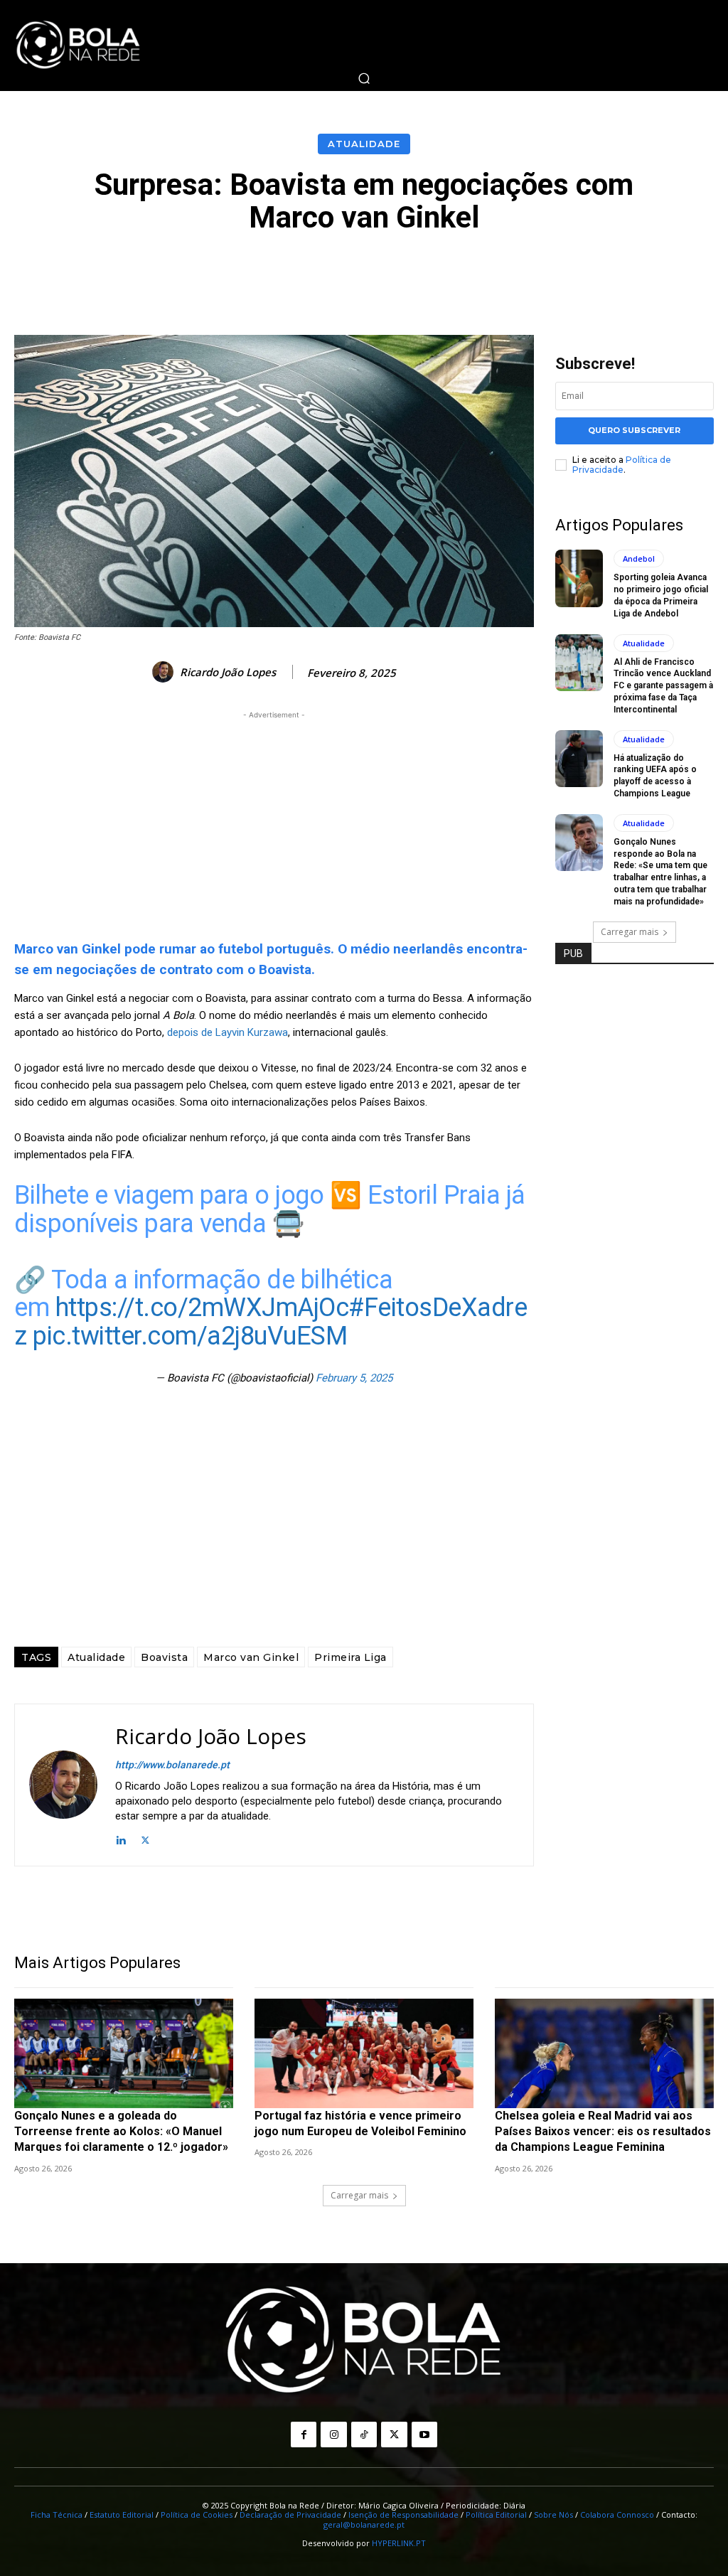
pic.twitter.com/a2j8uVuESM (190, 1336)
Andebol (639, 559)
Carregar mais (630, 932)
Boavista (164, 1657)
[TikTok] (364, 2435)
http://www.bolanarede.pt (172, 1765)
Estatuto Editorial (122, 2514)
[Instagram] (333, 2435)
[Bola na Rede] (78, 46)
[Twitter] (145, 1839)
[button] (364, 78)
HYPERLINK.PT (399, 2543)
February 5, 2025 (354, 1378)
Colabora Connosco (617, 2514)
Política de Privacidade (622, 465)
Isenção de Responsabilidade (403, 2514)
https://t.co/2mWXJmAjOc (202, 1308)
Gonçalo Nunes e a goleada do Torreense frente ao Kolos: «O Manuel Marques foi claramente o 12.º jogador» (121, 2132)
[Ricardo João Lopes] (165, 672)
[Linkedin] (121, 1839)
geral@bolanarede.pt (364, 2524)
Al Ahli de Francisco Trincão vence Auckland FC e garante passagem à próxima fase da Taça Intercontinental (663, 686)
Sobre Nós (553, 2514)
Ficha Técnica (57, 2514)
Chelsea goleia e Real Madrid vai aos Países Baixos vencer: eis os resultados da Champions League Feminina (603, 2132)
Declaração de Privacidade (290, 2514)
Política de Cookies (197, 2514)
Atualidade (364, 144)
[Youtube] (424, 2435)
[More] (684, 273)
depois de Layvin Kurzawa (227, 1032)
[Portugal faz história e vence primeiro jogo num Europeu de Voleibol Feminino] (364, 2053)
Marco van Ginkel (251, 1657)
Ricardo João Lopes (228, 672)
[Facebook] (304, 2435)
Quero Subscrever (634, 430)
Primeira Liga (350, 1657)
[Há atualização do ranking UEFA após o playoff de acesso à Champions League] (579, 759)
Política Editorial (496, 2514)
